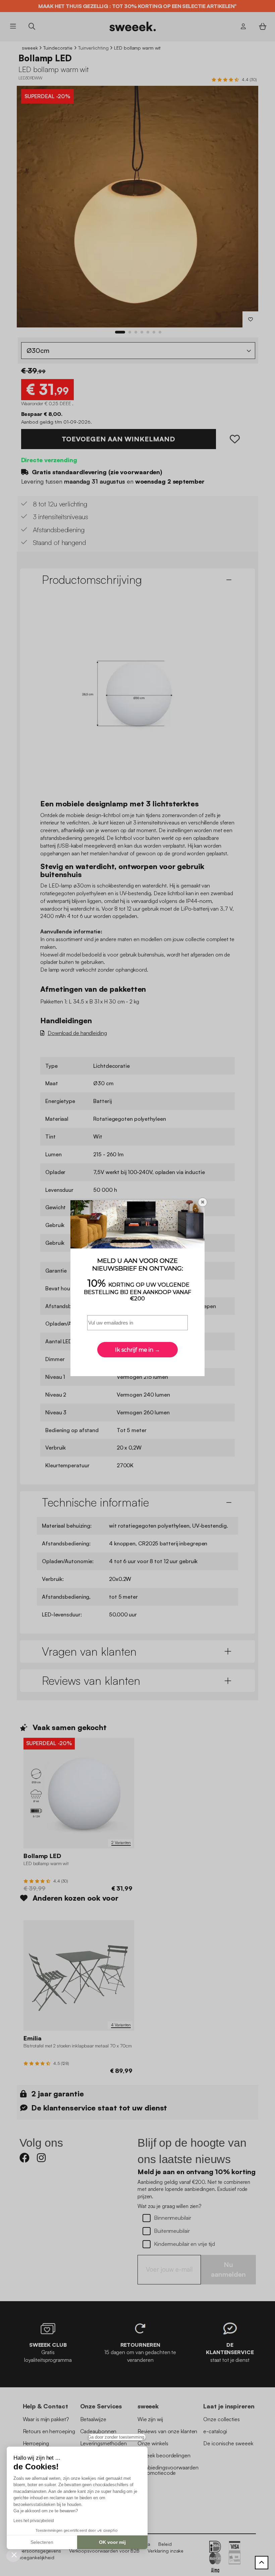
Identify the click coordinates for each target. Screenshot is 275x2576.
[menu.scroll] (262, 2563)
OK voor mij (112, 2542)
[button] (14, 2555)
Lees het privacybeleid (34, 2521)
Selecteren (42, 2542)
